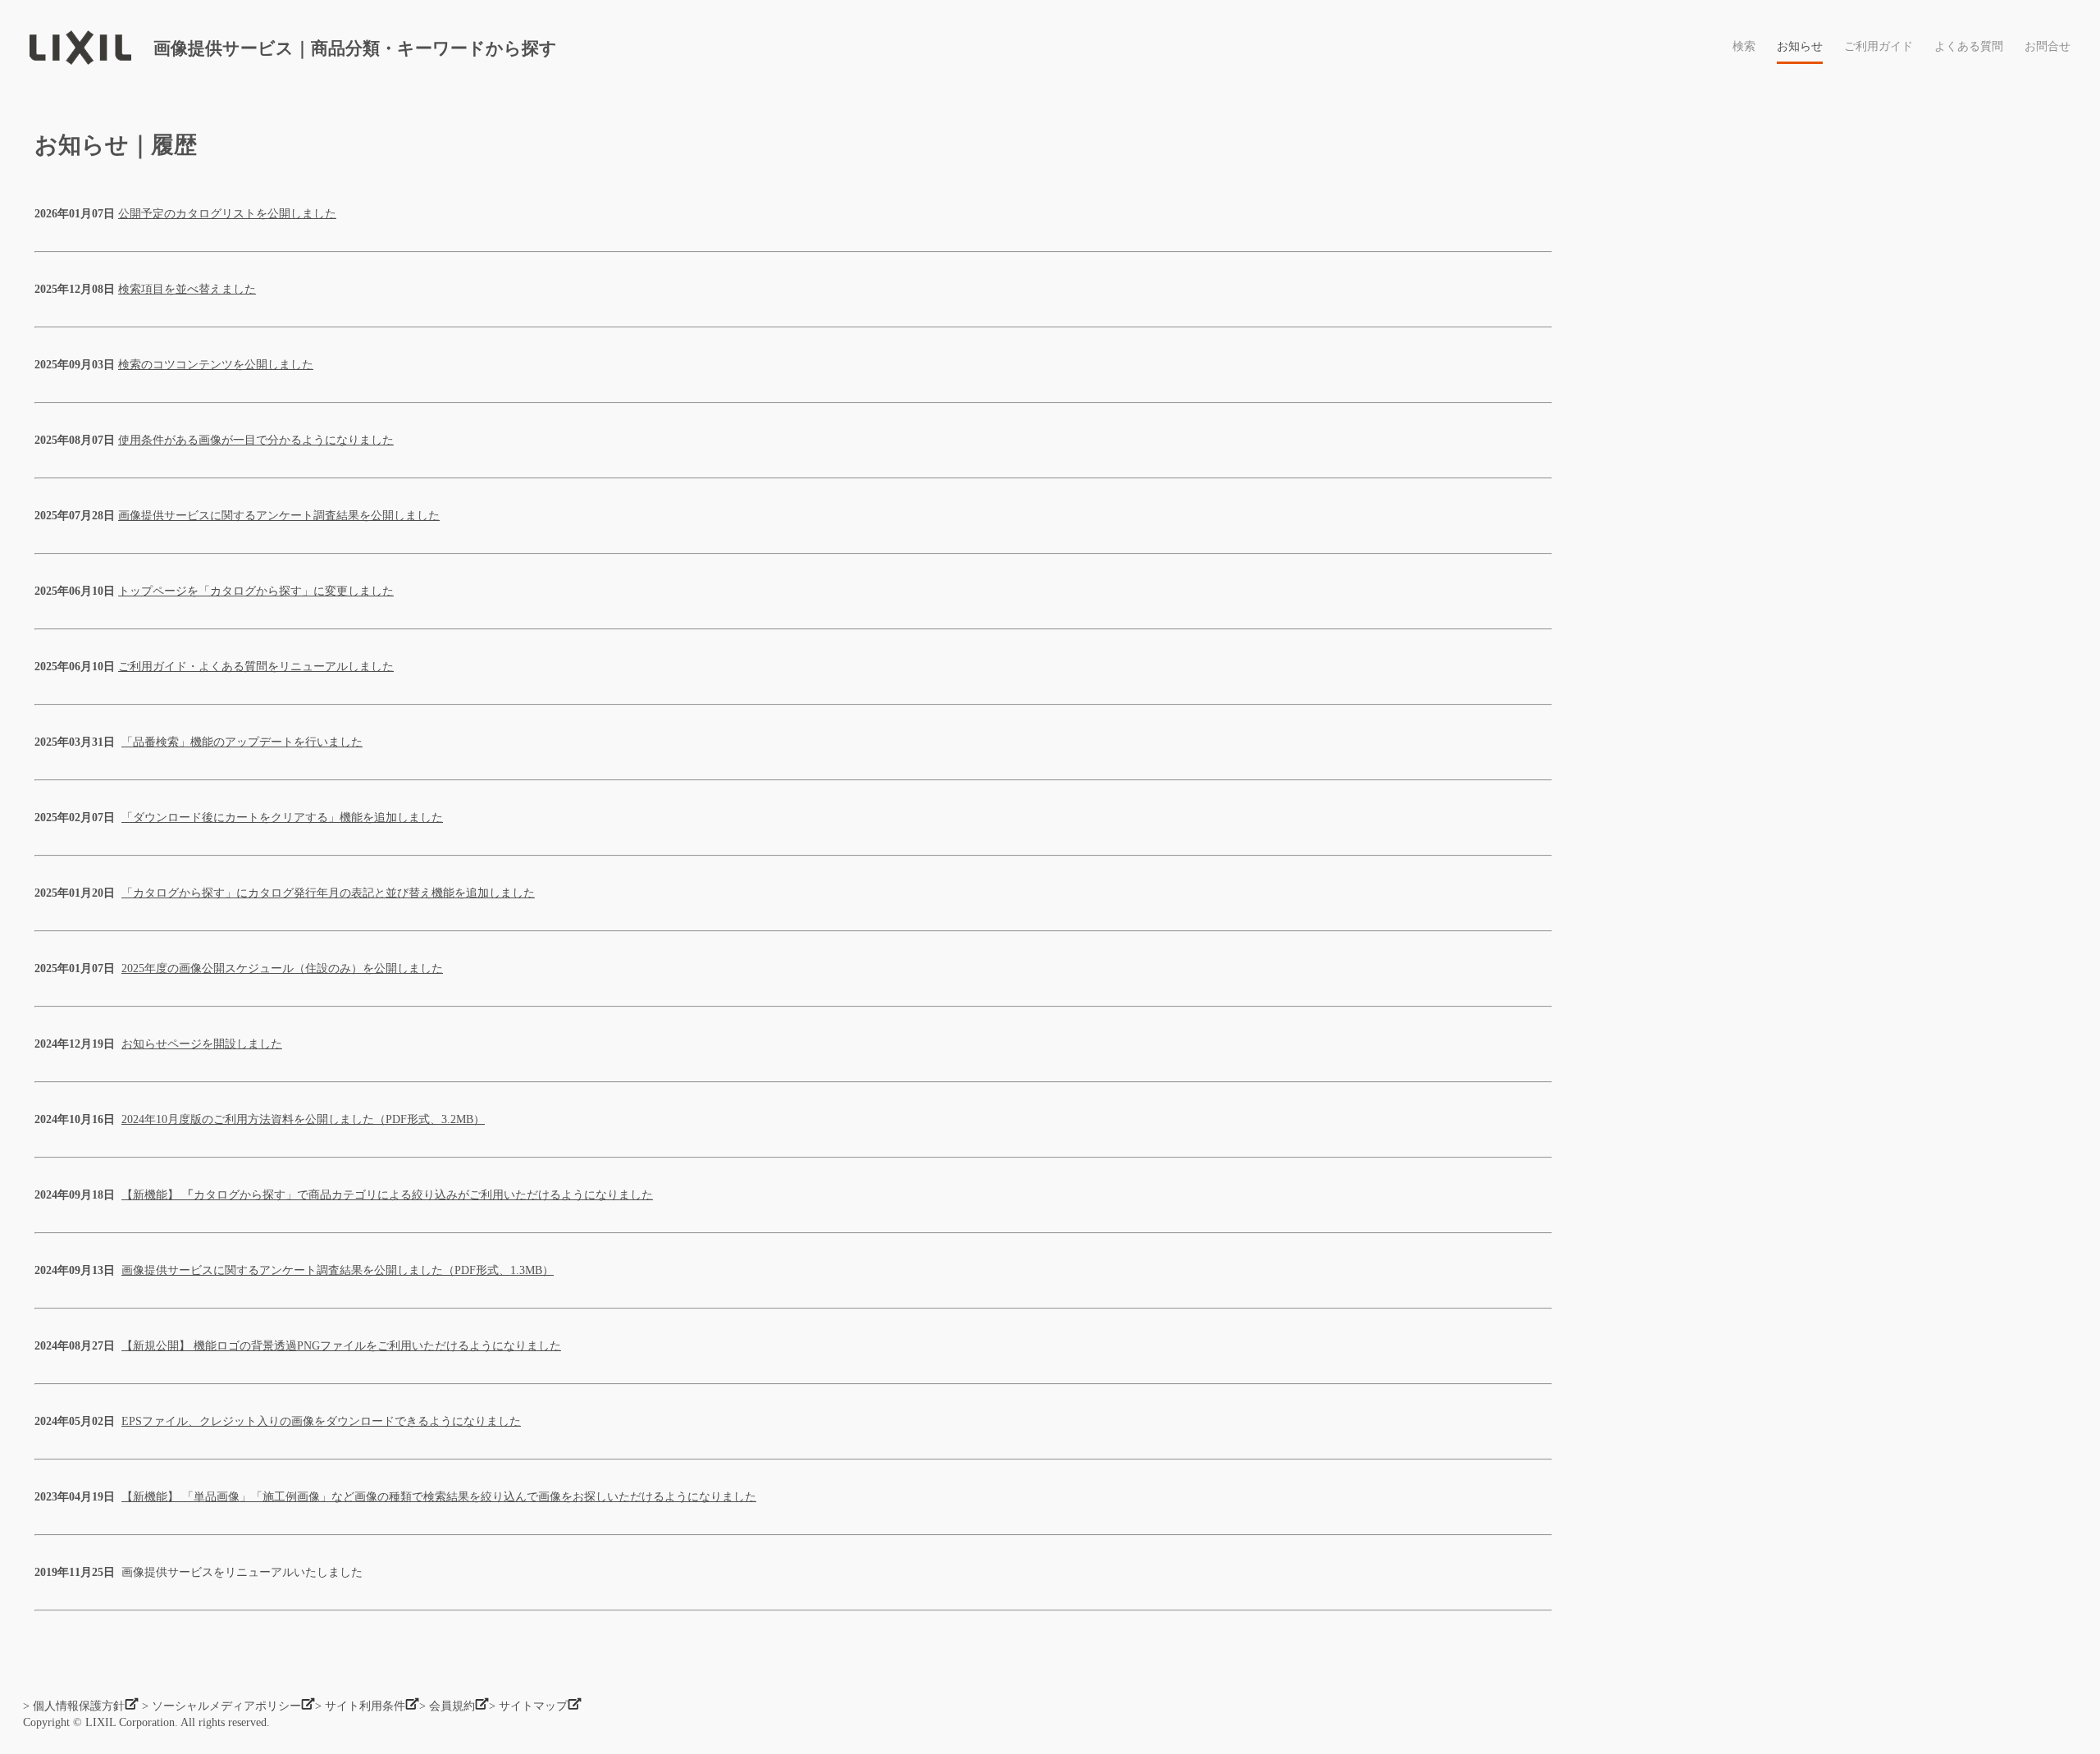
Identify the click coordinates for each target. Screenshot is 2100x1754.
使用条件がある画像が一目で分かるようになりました (256, 440)
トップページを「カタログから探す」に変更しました (256, 591)
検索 (1744, 47)
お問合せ (2047, 47)
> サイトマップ (528, 1706)
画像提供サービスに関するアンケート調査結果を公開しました (279, 516)
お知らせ (1800, 47)
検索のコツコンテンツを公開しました (216, 365)
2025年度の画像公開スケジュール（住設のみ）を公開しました (282, 968)
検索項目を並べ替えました (187, 289)
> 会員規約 (447, 1706)
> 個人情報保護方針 (74, 1706)
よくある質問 (1969, 47)
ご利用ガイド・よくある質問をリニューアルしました (256, 667)
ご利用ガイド (1879, 47)
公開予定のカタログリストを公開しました (227, 214)
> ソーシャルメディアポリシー (221, 1706)
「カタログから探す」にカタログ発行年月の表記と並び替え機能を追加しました (328, 893)
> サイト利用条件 (360, 1706)
